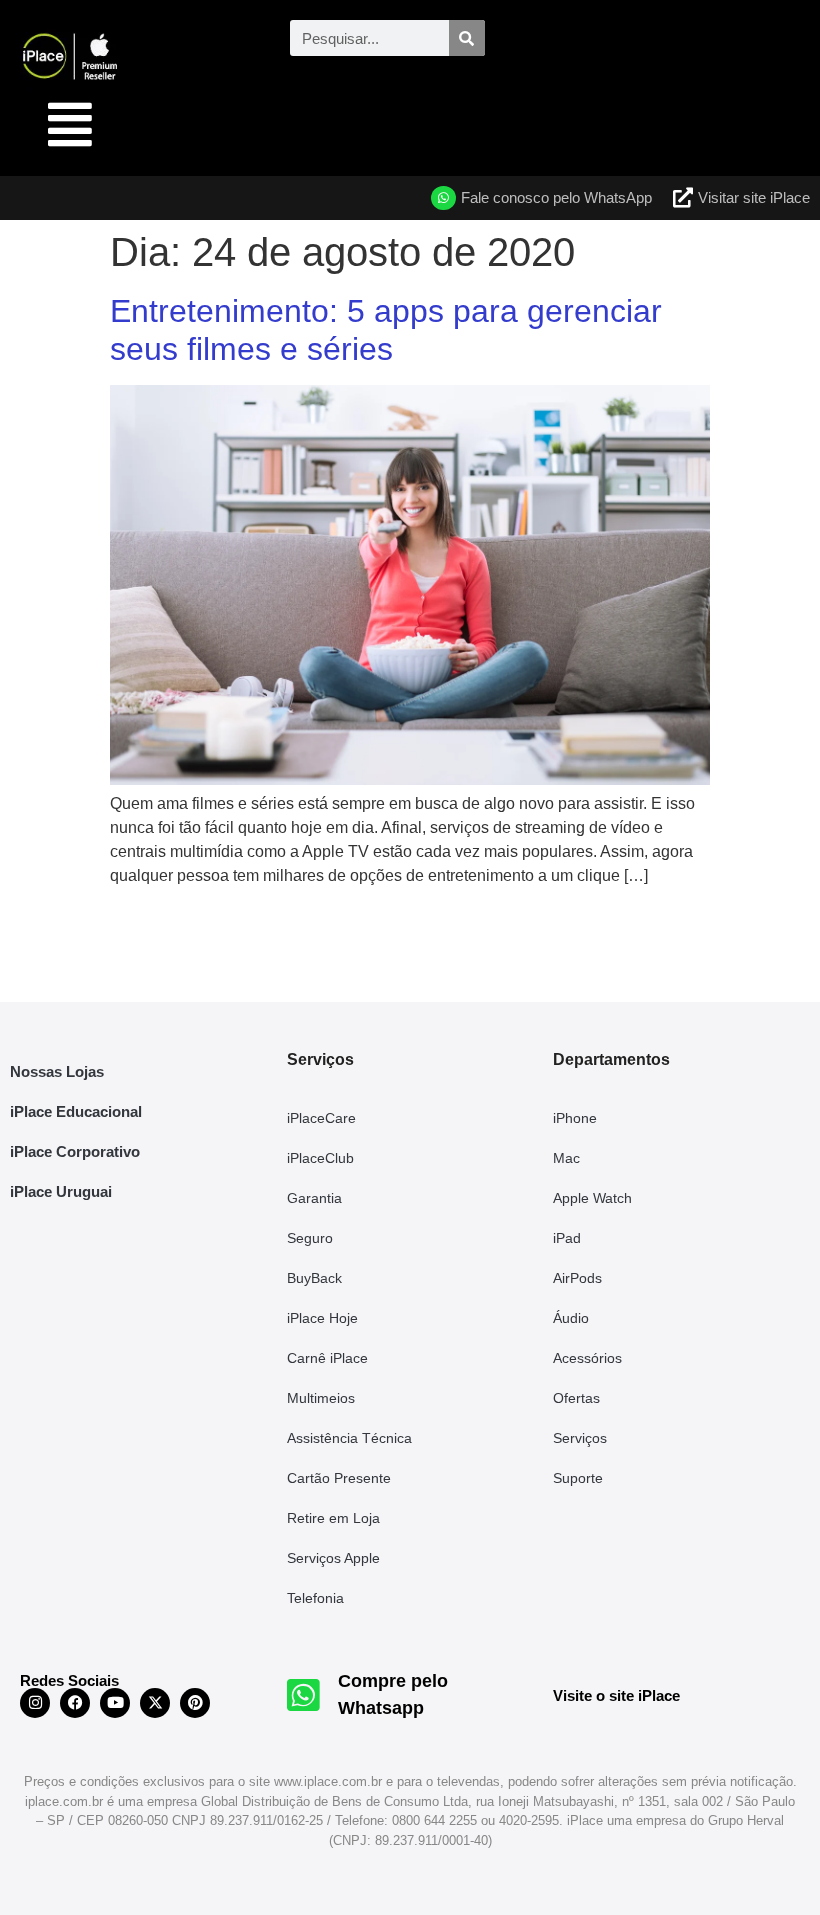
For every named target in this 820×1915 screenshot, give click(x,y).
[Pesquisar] (467, 38)
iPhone (575, 1118)
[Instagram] (35, 1703)
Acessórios (587, 1358)
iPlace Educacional (76, 1111)
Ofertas (576, 1398)
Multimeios (321, 1398)
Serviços (580, 1438)
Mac (566, 1158)
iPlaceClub (320, 1158)
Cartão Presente (339, 1478)
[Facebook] (75, 1703)
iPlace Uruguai (61, 1191)
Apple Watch (592, 1198)
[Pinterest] (195, 1703)
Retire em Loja (333, 1518)
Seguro (310, 1238)
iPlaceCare (321, 1118)
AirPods (577, 1278)
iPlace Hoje (322, 1318)
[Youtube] (115, 1703)
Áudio (571, 1318)
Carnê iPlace (327, 1358)
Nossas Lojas (57, 1071)
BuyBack (314, 1278)
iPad (567, 1238)
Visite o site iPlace (616, 1695)
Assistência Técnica (349, 1438)
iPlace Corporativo (75, 1151)
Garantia (314, 1198)
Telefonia (315, 1598)
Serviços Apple (333, 1558)
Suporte (578, 1478)
